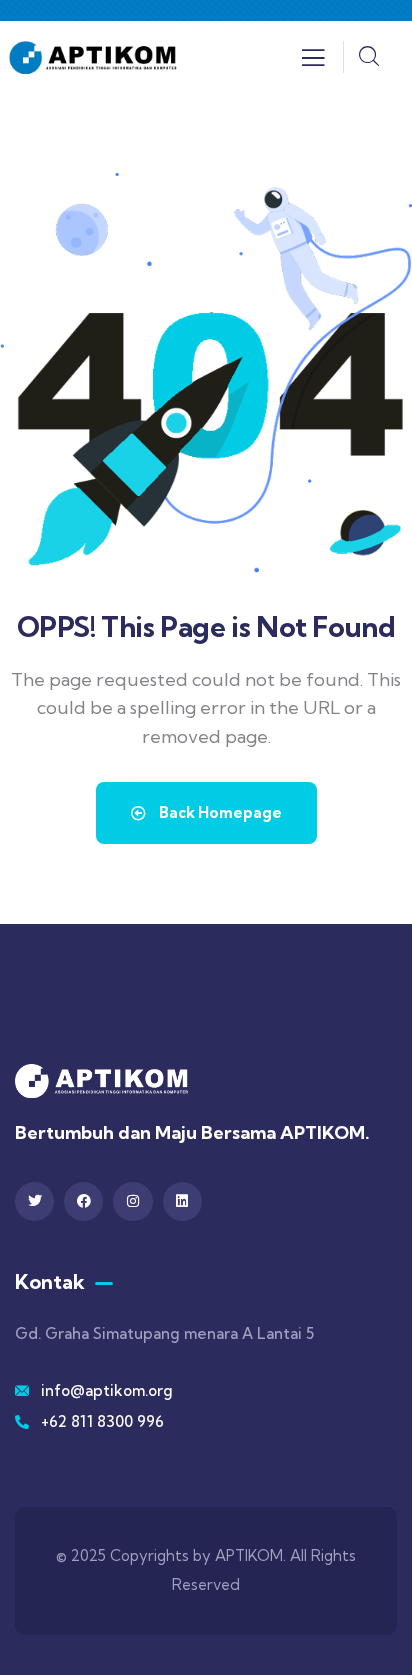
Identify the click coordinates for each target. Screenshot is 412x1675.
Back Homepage (219, 812)
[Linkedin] (182, 1201)
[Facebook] (83, 1201)
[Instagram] (132, 1201)
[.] (313, 63)
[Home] (92, 56)
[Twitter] (34, 1201)
